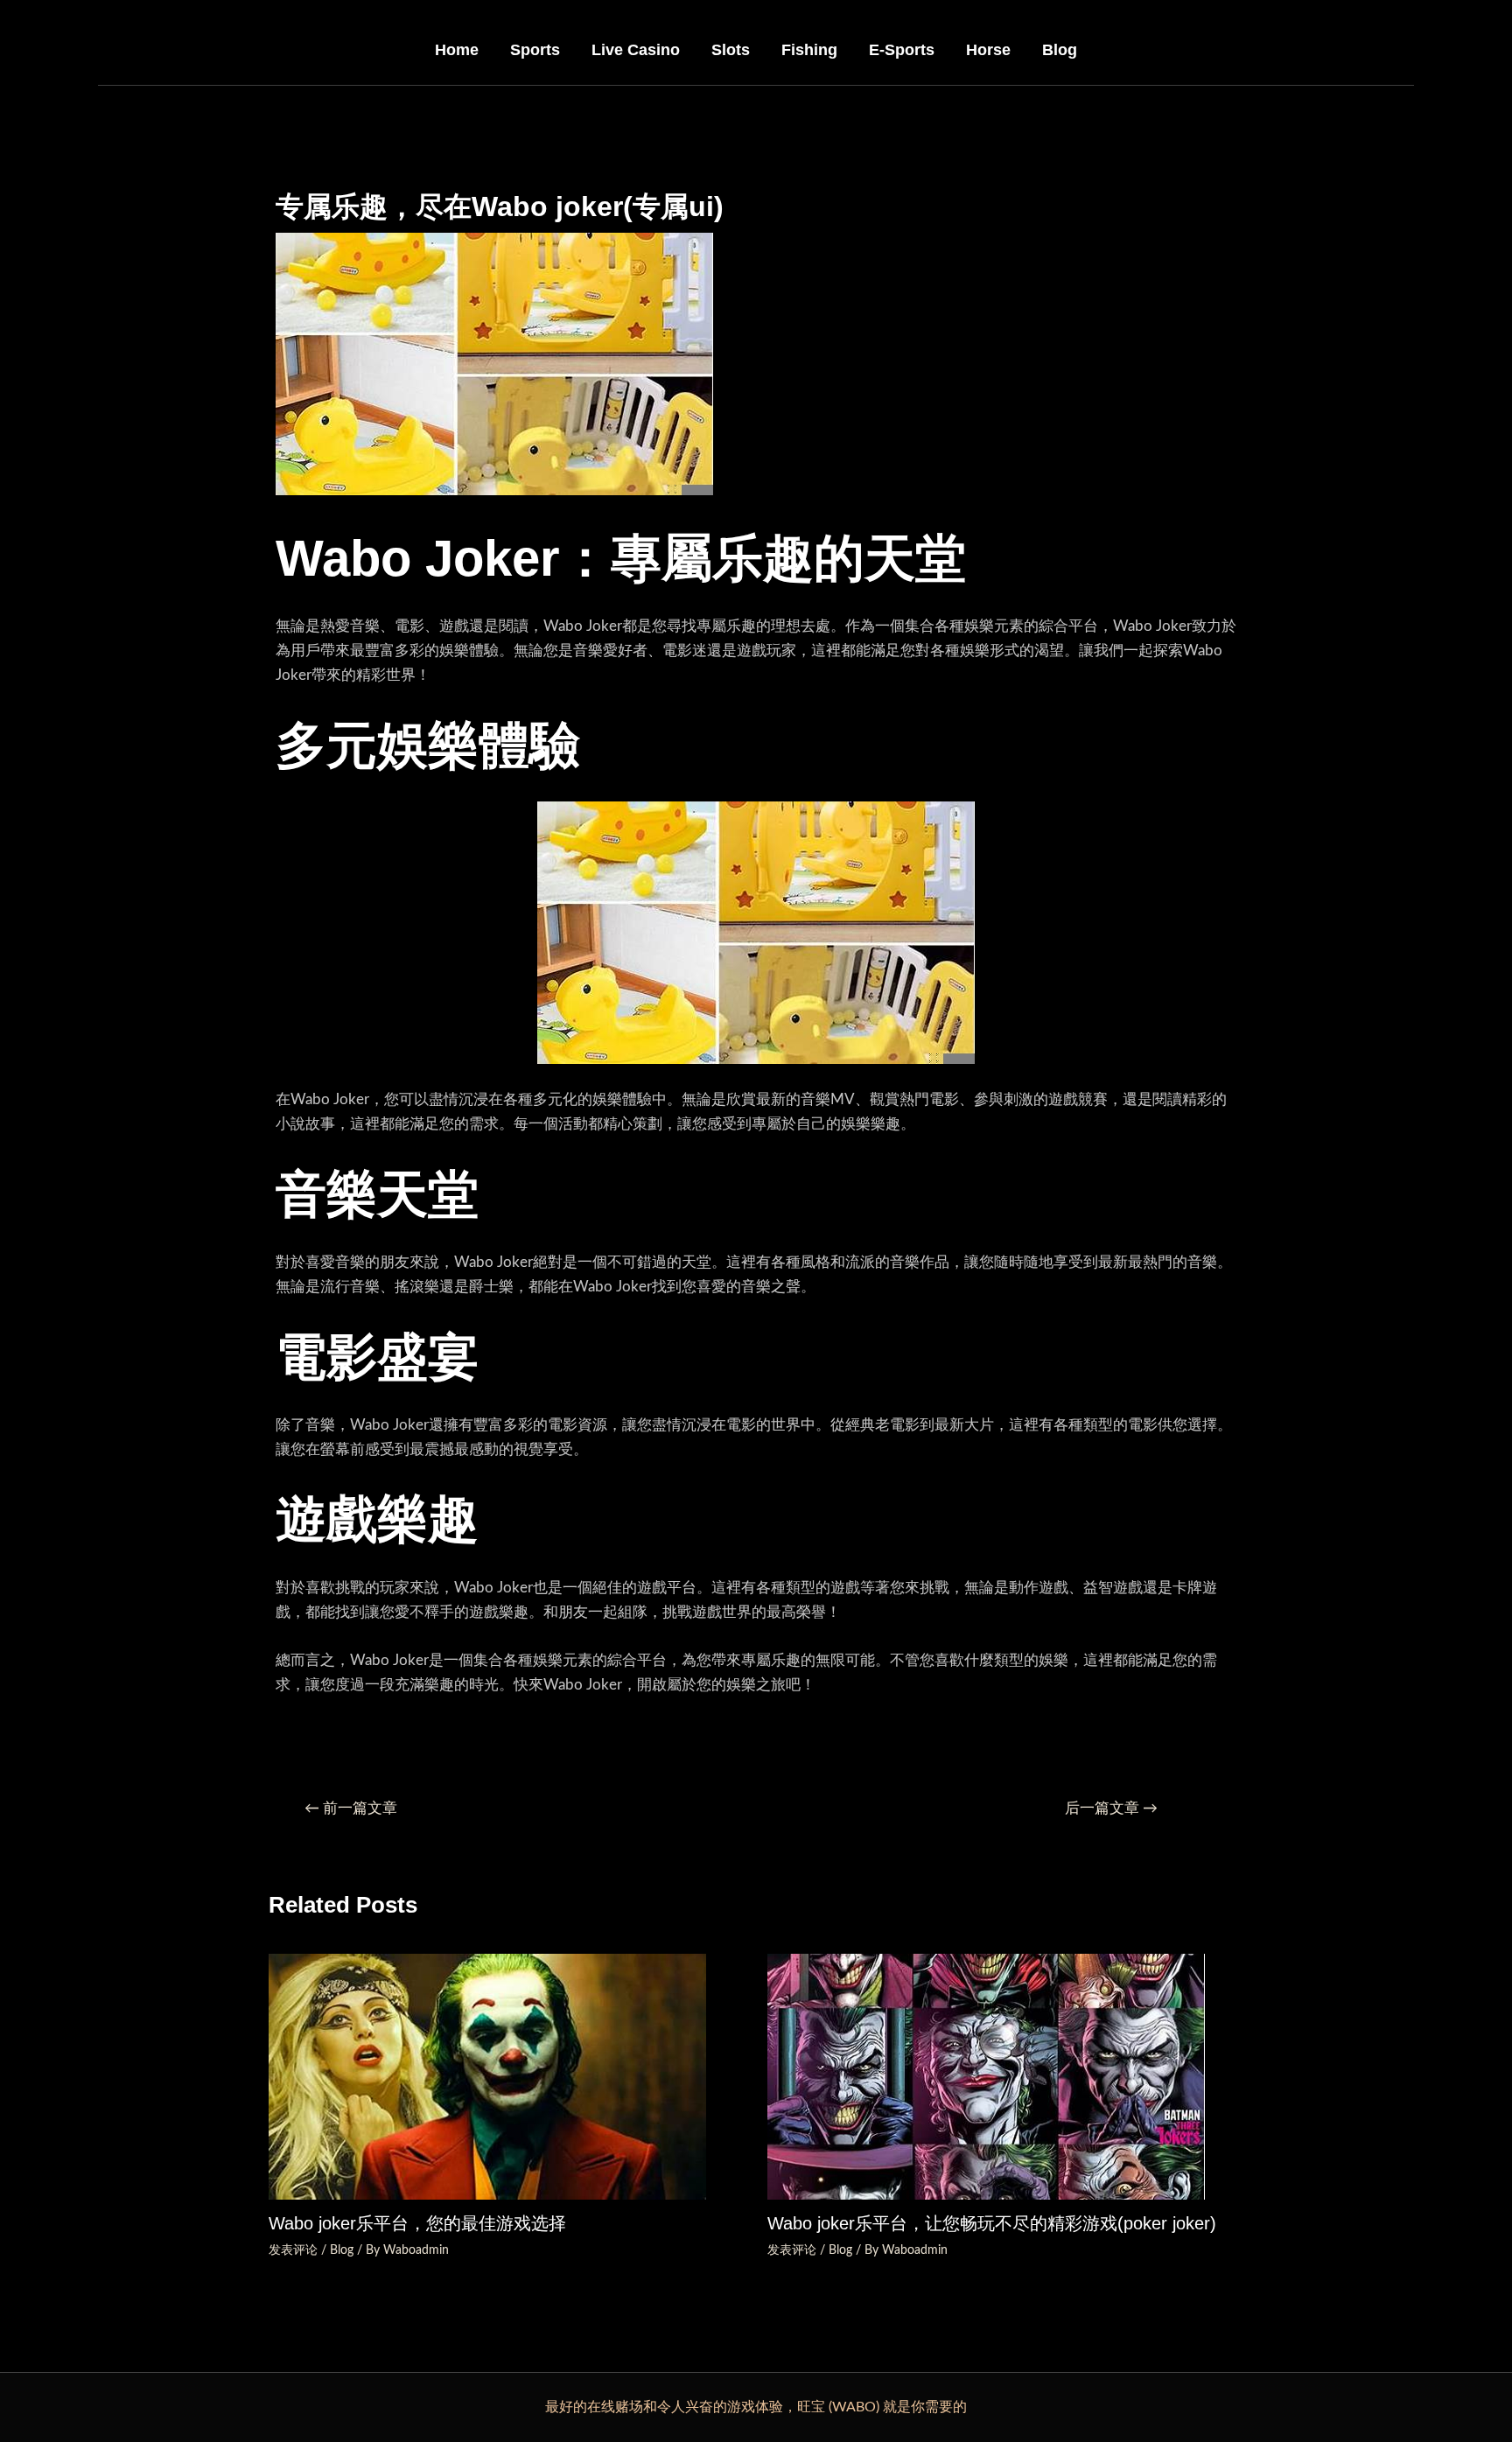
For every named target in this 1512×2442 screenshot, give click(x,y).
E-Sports (902, 50)
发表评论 (293, 2250)
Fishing (809, 50)
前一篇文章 (351, 1808)
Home (457, 50)
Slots (731, 50)
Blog (1060, 50)
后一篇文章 (1111, 1808)
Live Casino (636, 50)
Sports (535, 50)
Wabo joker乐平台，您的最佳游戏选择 (417, 2223)
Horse (988, 50)
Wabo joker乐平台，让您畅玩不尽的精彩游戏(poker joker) (992, 2223)
